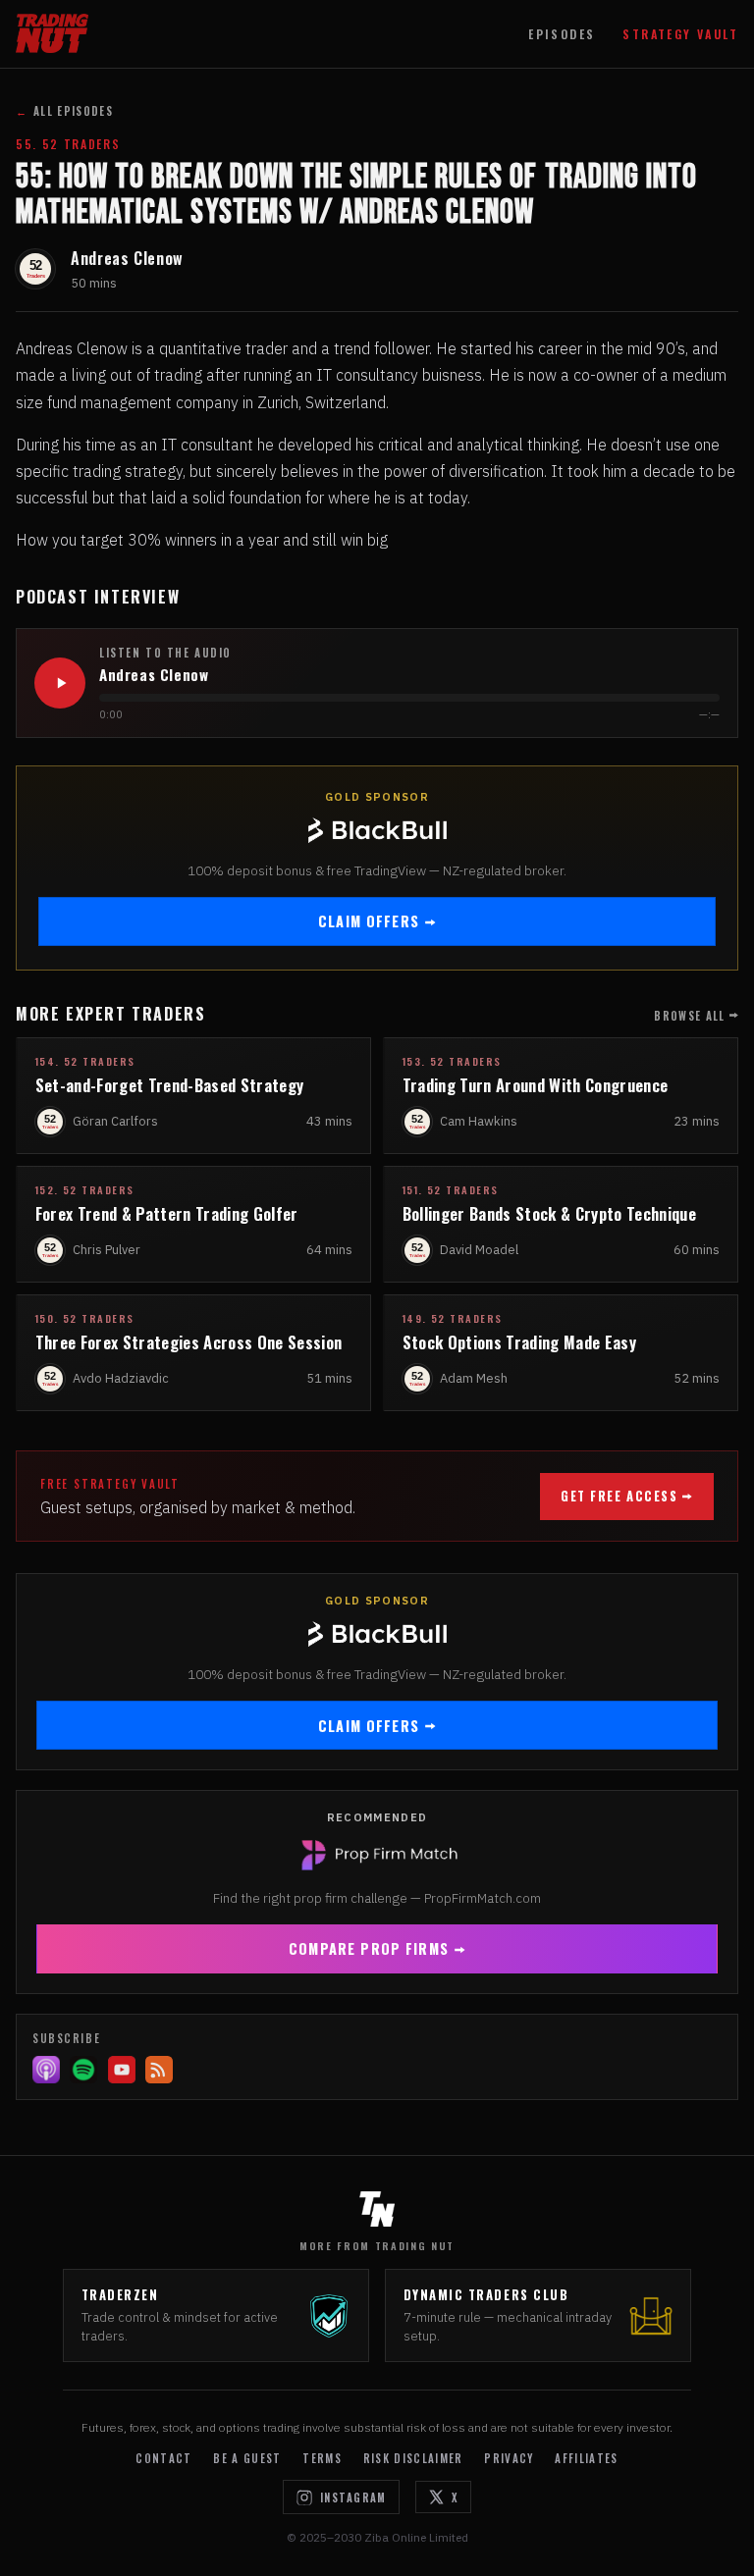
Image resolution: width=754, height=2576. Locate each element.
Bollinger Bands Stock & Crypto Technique (549, 1213)
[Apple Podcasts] (46, 2070)
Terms (322, 2458)
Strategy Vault (680, 34)
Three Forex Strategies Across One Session (189, 1342)
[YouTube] (122, 2070)
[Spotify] (83, 2070)
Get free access (619, 1496)
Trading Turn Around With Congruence (536, 1085)
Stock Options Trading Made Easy (519, 1342)
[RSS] (159, 2070)
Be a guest (247, 2458)
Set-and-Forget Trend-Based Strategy (170, 1085)
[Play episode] (60, 683)
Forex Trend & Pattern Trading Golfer (167, 1213)
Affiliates (586, 2458)
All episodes (64, 111)
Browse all (689, 1016)
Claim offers (369, 921)
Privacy (509, 2458)
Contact (163, 2458)
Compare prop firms (369, 1948)
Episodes (562, 34)
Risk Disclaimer (413, 2458)
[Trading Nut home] (52, 33)
